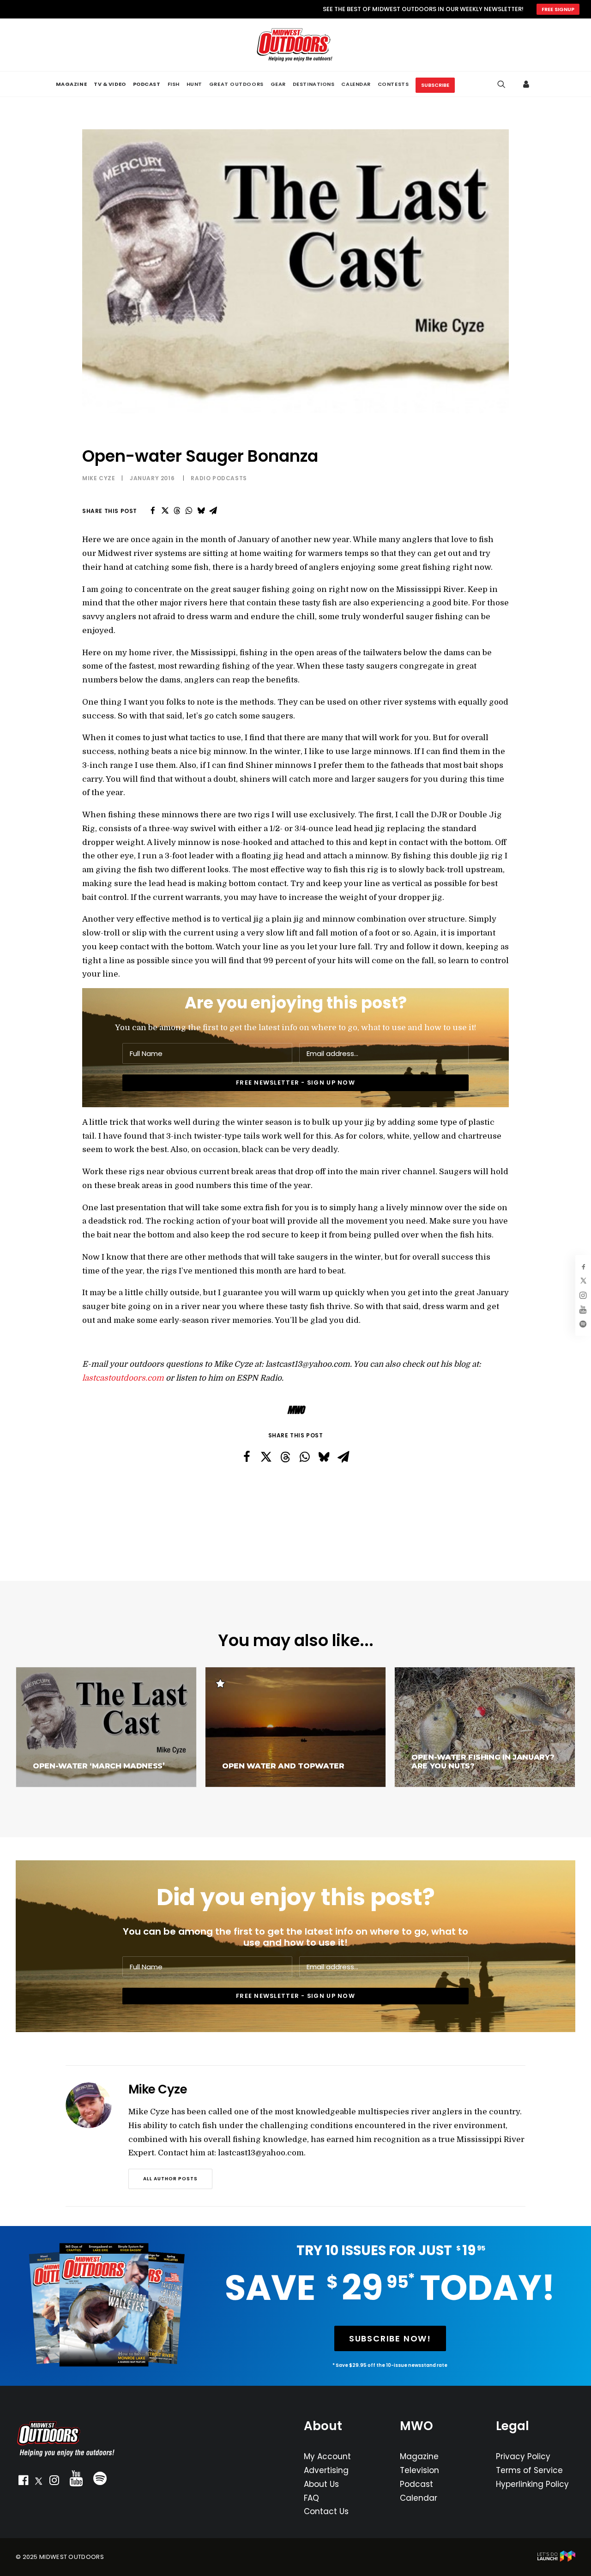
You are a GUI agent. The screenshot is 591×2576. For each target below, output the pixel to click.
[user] (528, 84)
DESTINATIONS (314, 84)
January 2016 (152, 478)
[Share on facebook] (153, 511)
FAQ (311, 2498)
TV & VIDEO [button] (110, 84)
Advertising (326, 2470)
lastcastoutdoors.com (123, 1378)
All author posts (170, 2179)
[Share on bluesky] (201, 511)
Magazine (419, 2456)
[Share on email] (213, 511)
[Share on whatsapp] (189, 511)
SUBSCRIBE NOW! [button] (390, 2338)
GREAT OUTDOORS (236, 84)
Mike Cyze (99, 478)
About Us (321, 2484)
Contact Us (326, 2511)
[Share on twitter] (165, 511)
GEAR (278, 84)
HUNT (194, 84)
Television (419, 2470)
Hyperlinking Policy (532, 2484)
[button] (23, 2482)
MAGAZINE (71, 84)
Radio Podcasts (219, 478)
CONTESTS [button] (393, 84)
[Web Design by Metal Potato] (556, 2560)
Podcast (416, 2484)
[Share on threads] (177, 511)
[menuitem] (71, 84)
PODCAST (147, 84)
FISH (174, 84)
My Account (327, 2456)
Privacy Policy (523, 2456)
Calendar (419, 2498)
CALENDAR (356, 84)
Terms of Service (529, 2470)
